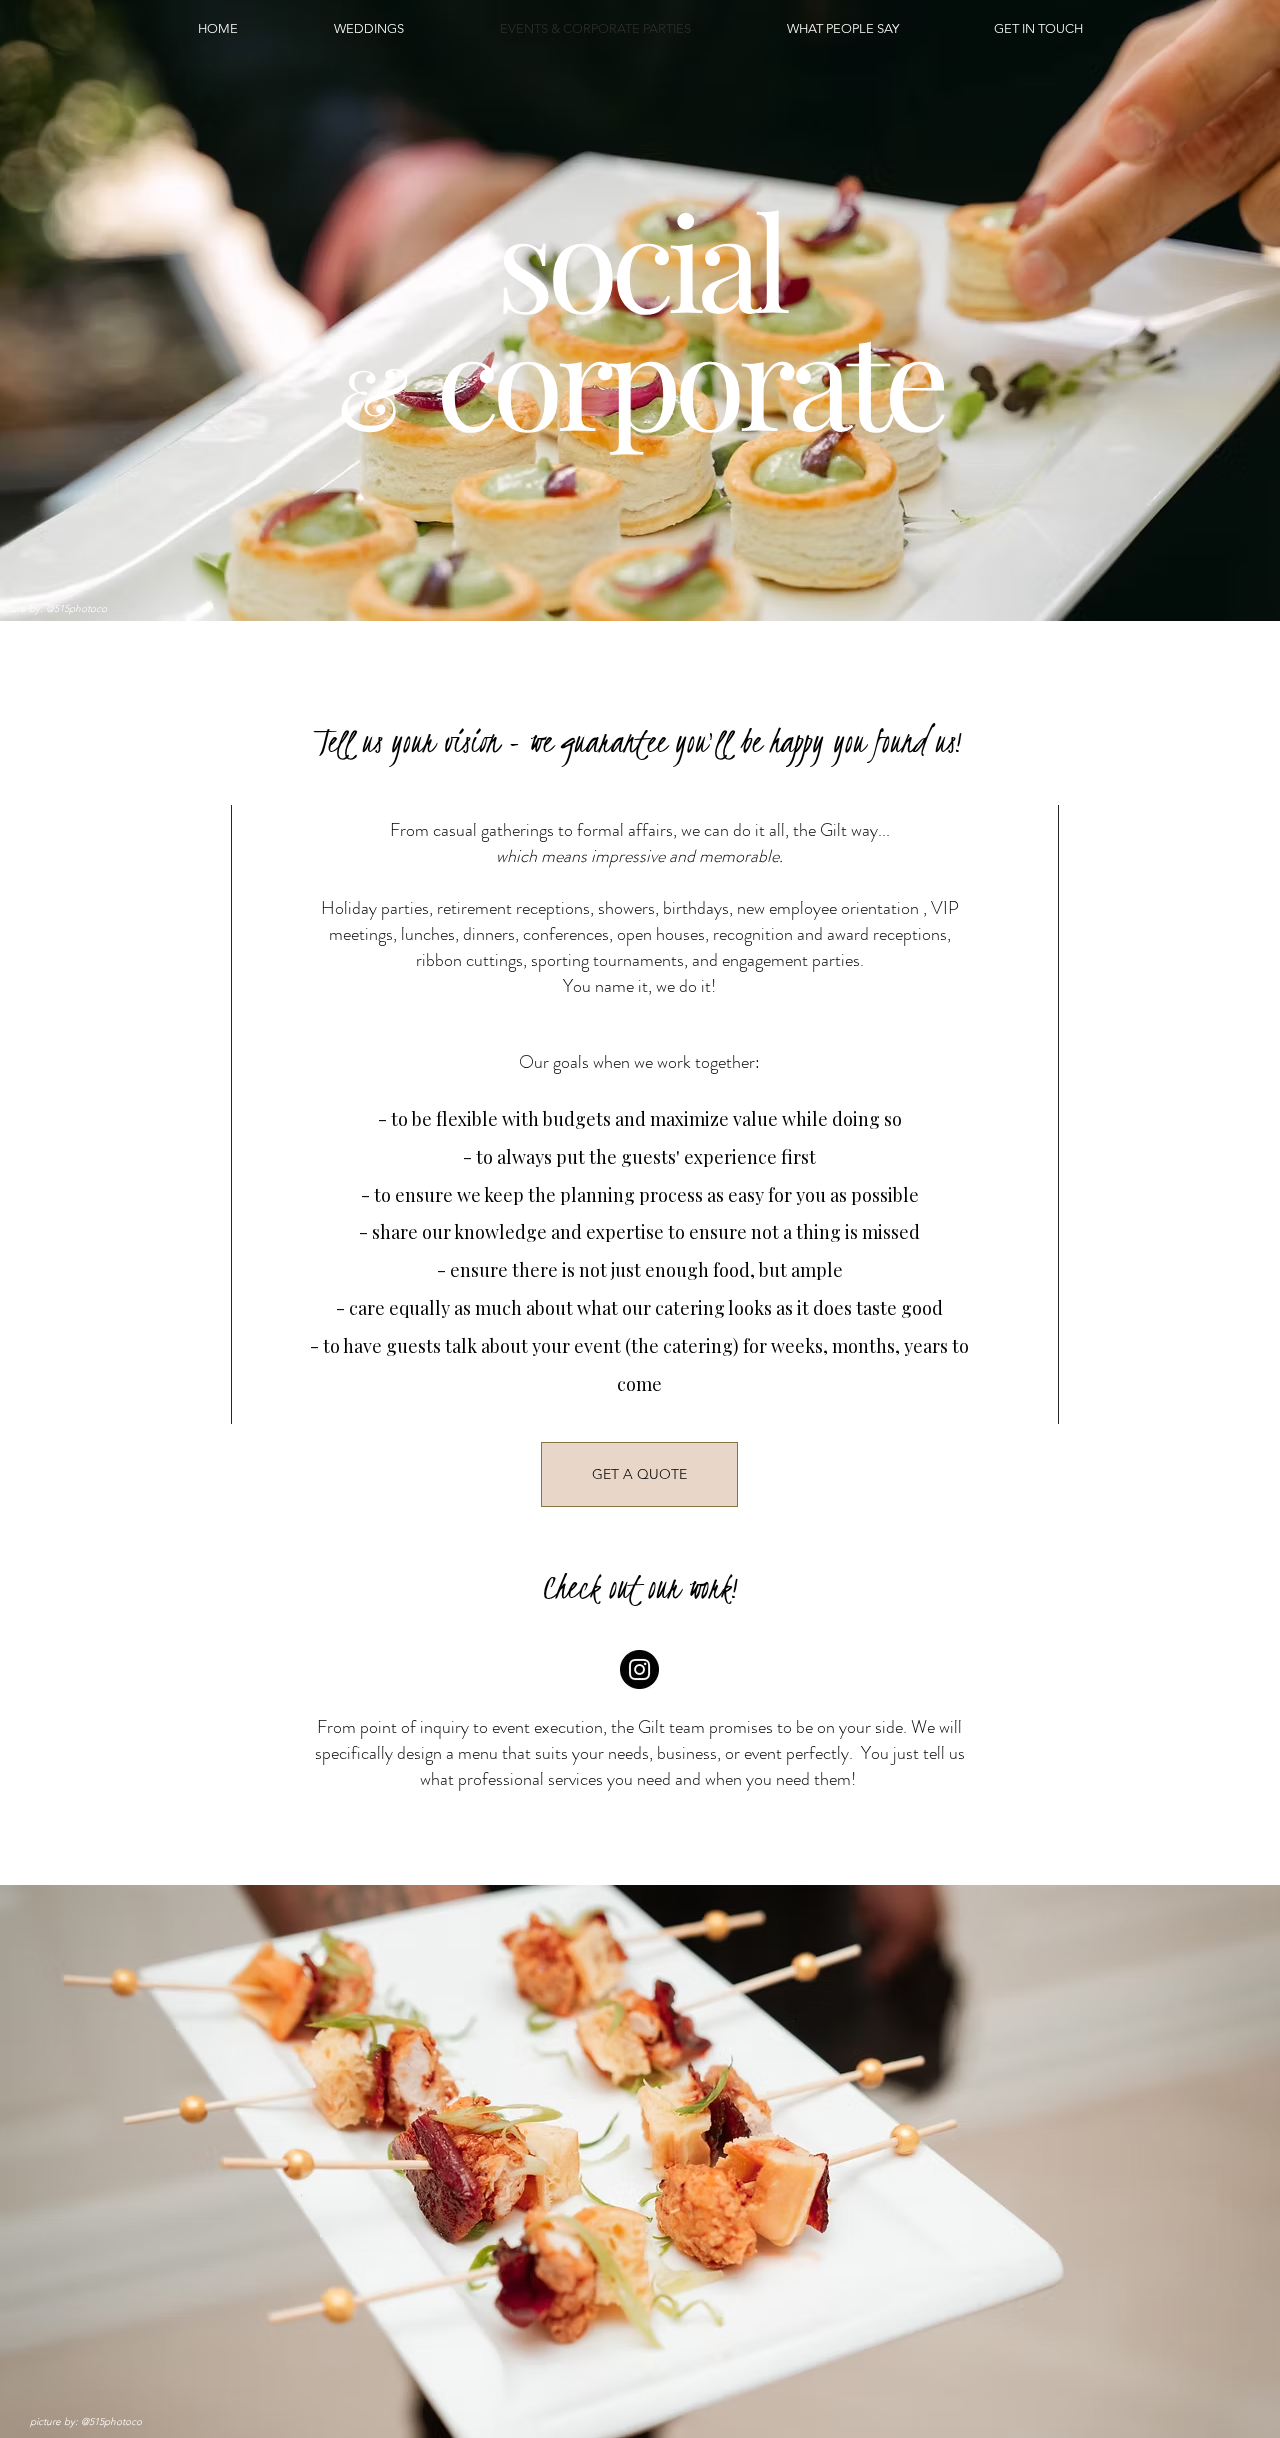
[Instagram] (639, 1669)
